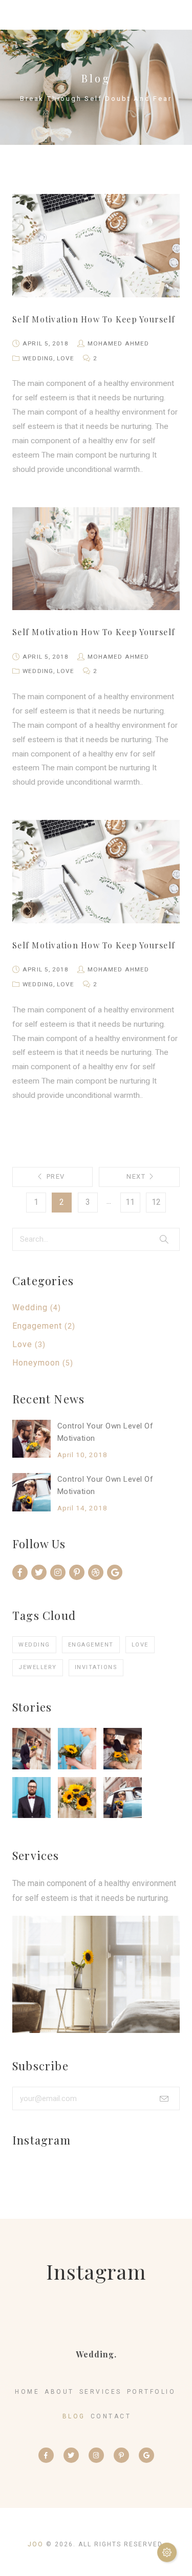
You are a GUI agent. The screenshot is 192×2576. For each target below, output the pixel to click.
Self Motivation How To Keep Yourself (94, 319)
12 (156, 1202)
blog (74, 2416)
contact (111, 2416)
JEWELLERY (38, 1667)
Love (22, 1344)
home (27, 2392)
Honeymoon (36, 1363)
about (59, 2392)
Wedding (30, 1307)
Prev (56, 1176)
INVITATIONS (96, 1667)
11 (130, 1202)
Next (136, 1176)
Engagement (37, 1326)
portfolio (152, 2392)
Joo (36, 2544)
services (101, 2392)
